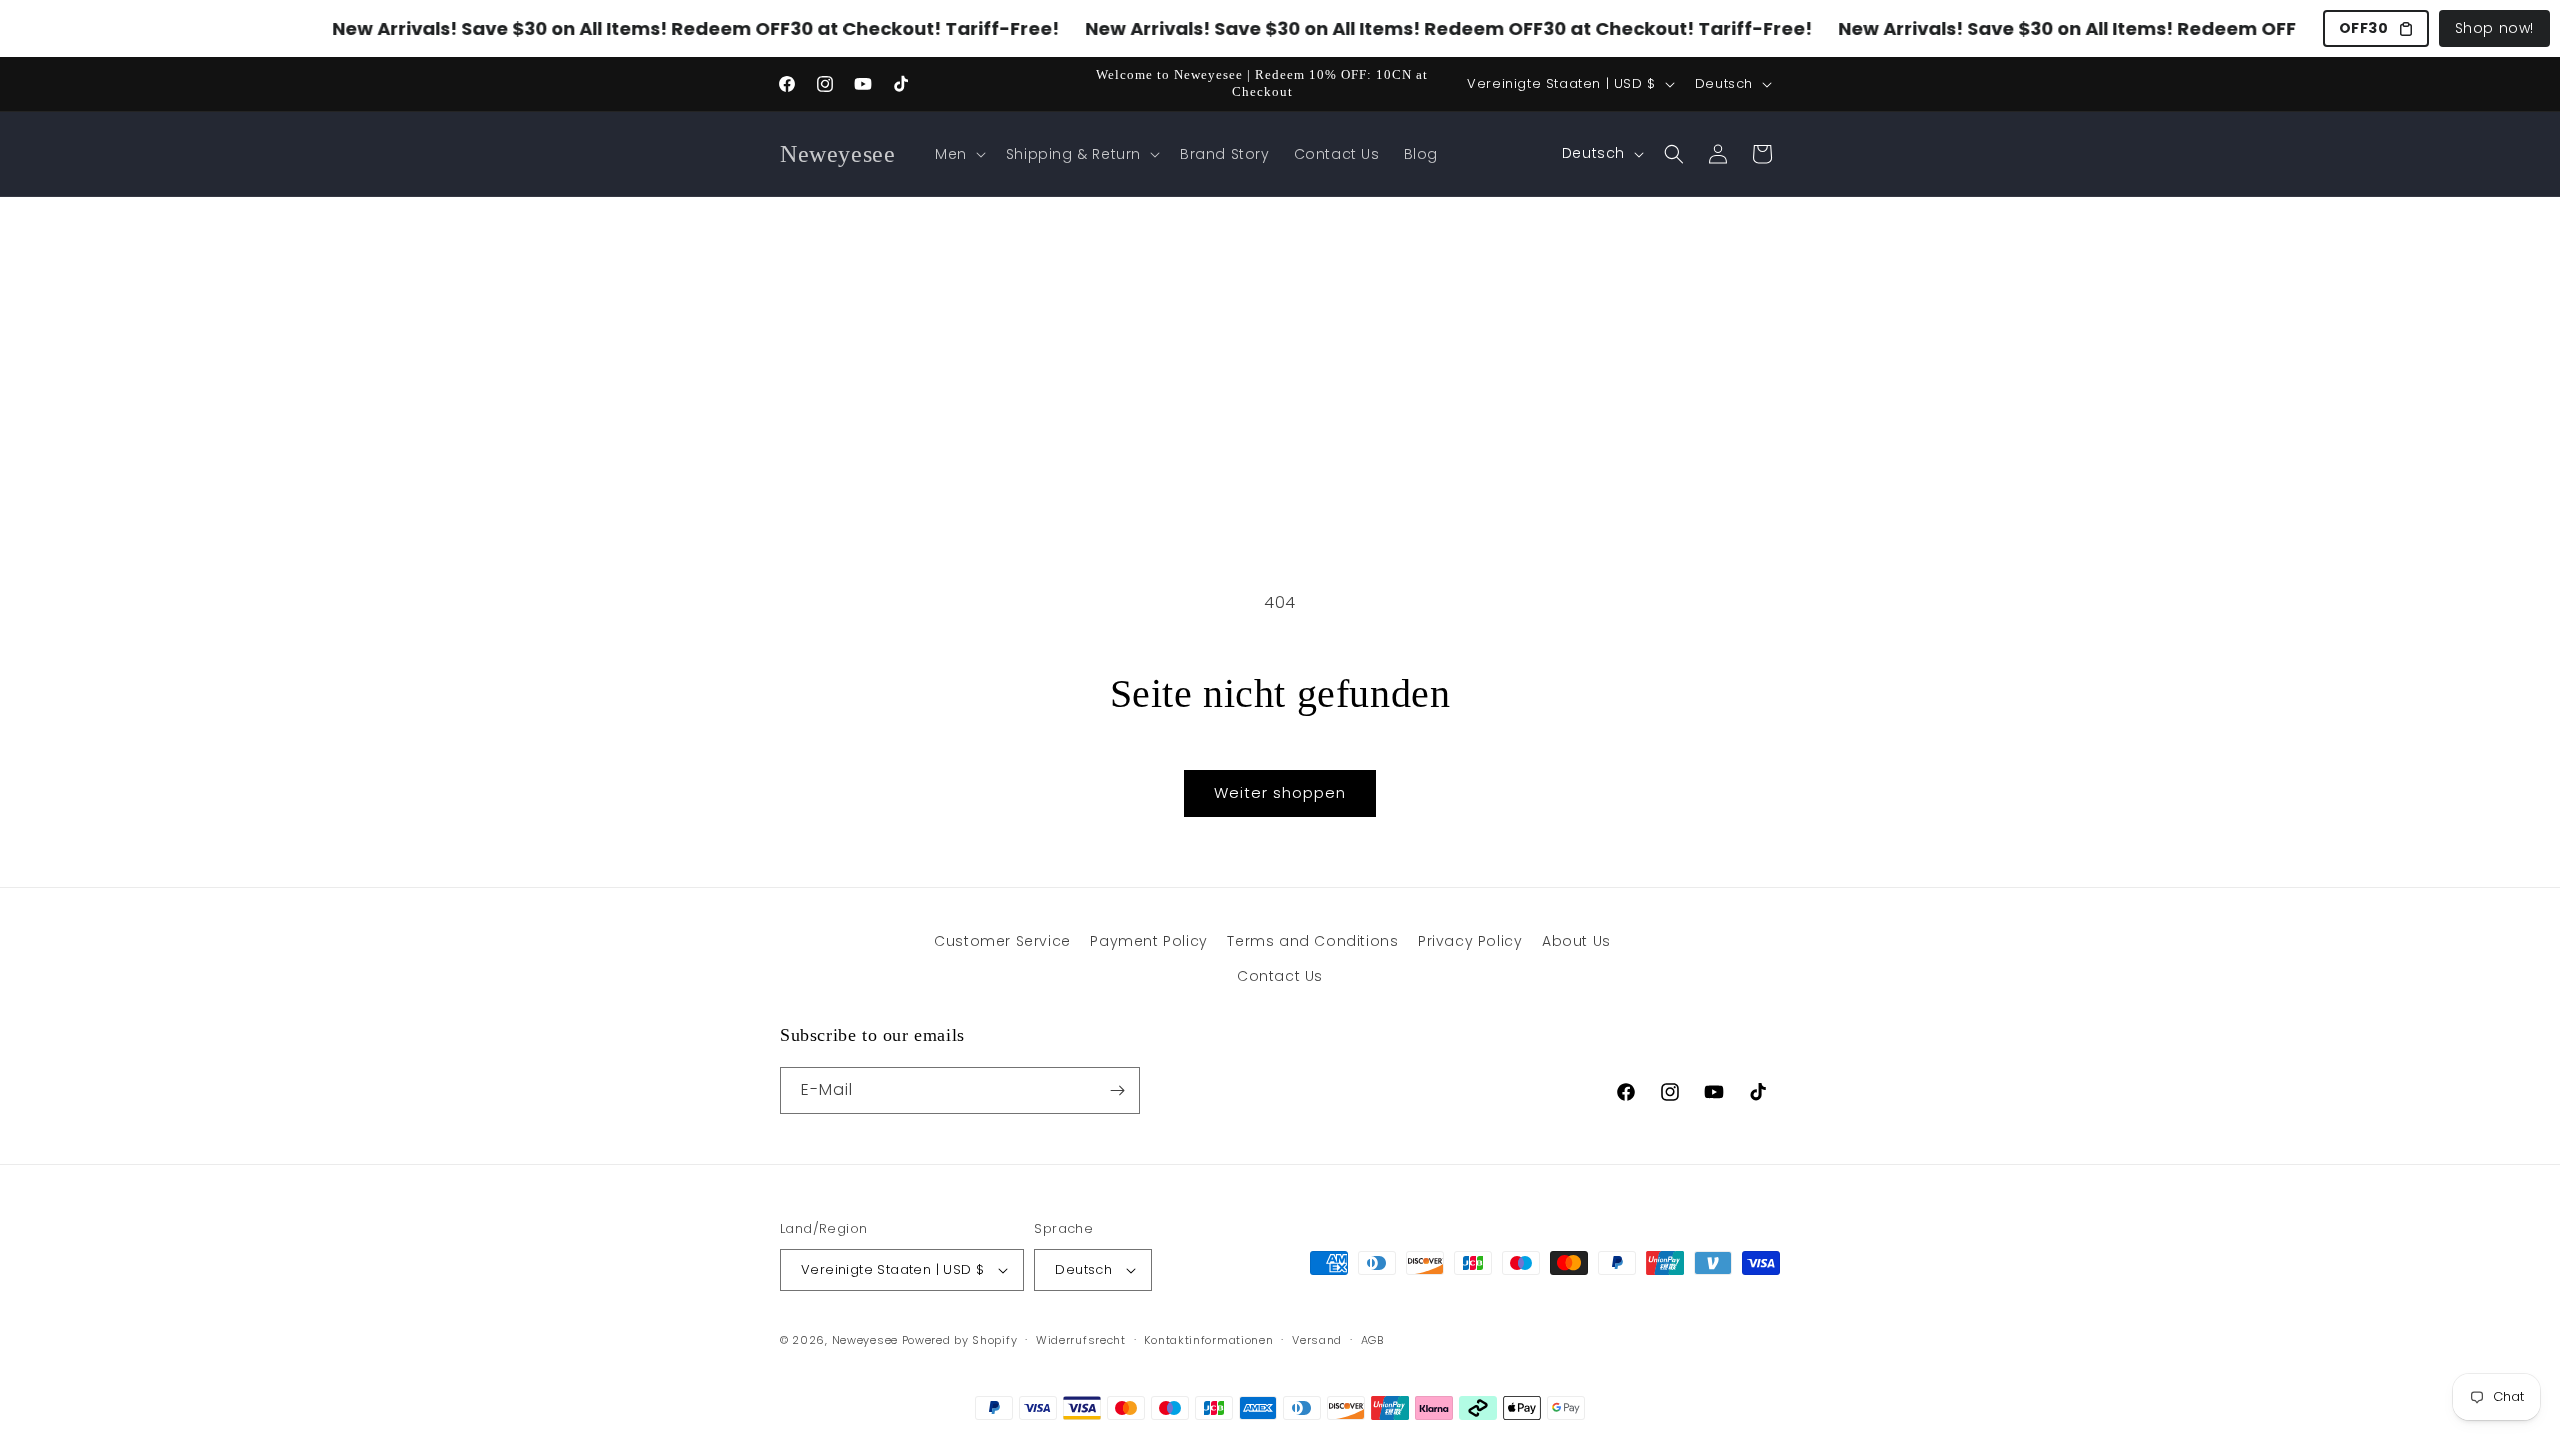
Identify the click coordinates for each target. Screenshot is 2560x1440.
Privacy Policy (1470, 941)
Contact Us (1280, 976)
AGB (1372, 1340)
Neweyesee (865, 1340)
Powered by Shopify (960, 1340)
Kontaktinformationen (1208, 1340)
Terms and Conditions (1312, 941)
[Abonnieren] (1117, 1090)
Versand (1317, 1340)
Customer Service (1002, 941)
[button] (958, 154)
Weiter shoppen (1280, 792)
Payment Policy (1148, 941)
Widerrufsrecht (1081, 1340)
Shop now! (2494, 28)
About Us (1576, 941)
